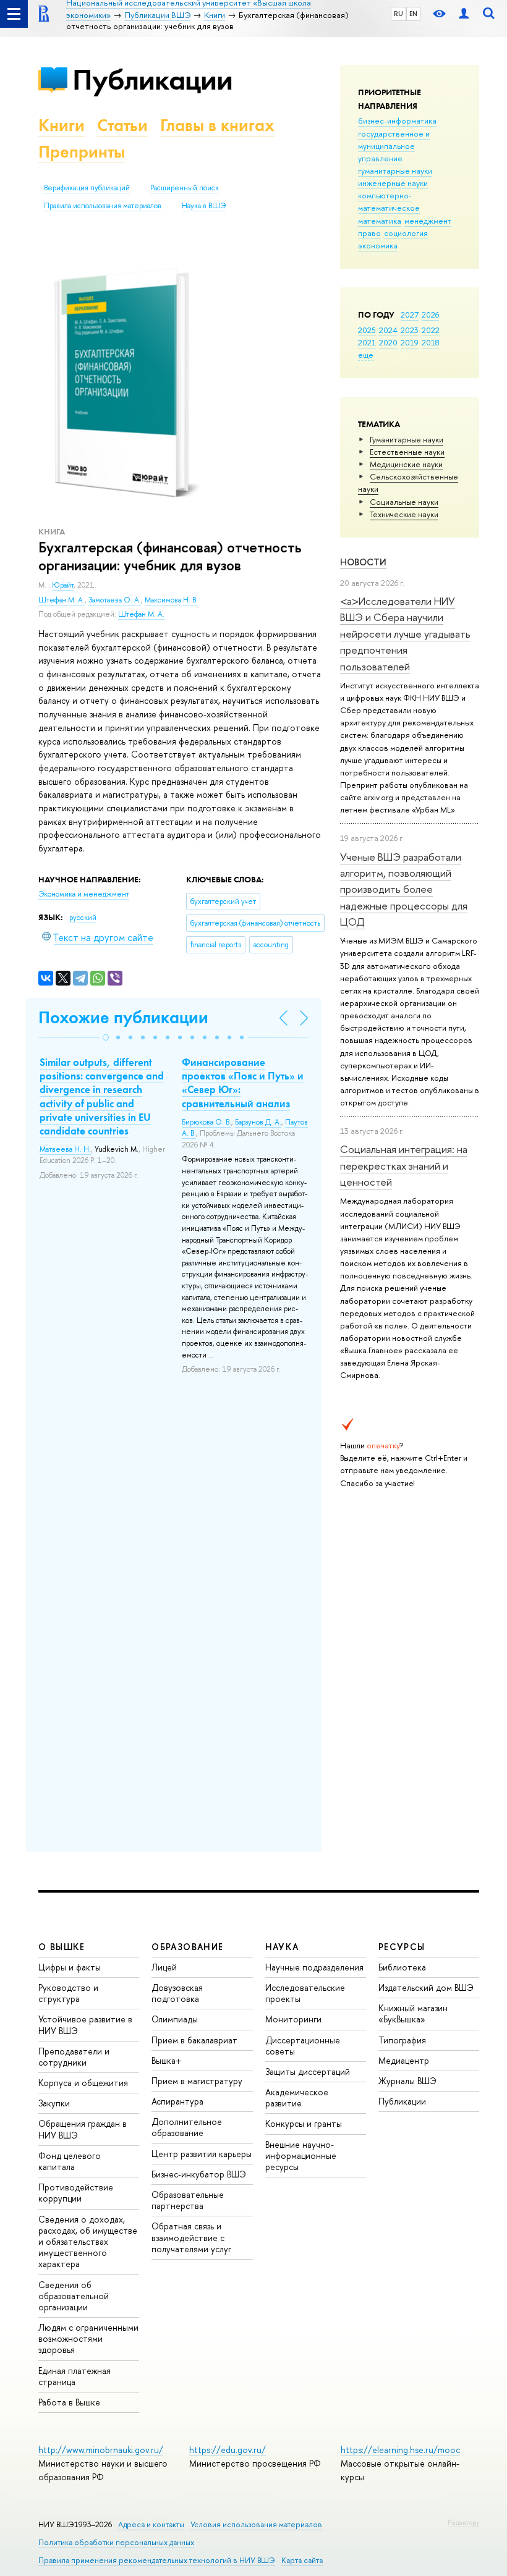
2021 (367, 342)
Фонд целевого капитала (70, 2161)
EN (413, 14)
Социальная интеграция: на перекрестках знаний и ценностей (404, 1165)
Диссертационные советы (303, 2046)
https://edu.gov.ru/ (228, 2450)
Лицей (164, 1967)
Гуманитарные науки (407, 439)
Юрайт (63, 585)
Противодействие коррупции (76, 2193)
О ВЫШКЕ (62, 1947)
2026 (430, 315)
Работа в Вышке (69, 2402)
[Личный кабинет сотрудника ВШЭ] (464, 14)
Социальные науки (404, 502)
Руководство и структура (68, 1993)
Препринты (82, 152)
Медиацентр (404, 2060)
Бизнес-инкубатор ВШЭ (199, 2174)
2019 (410, 342)
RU (398, 14)
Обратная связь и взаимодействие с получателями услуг (191, 2237)
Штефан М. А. (62, 600)
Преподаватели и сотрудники (74, 2057)
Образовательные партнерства (188, 2200)
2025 (367, 330)
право (369, 233)
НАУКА (282, 1947)
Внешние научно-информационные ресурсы (301, 2156)
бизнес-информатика (397, 120)
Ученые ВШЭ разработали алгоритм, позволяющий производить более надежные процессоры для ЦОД (404, 889)
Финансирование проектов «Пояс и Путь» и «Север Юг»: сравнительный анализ (243, 1083)
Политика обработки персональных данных (116, 2542)
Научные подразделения (314, 1967)
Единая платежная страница (75, 2376)
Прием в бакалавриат (194, 2040)
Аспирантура (177, 2101)
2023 (410, 330)
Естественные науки (407, 452)
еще (366, 355)
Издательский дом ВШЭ (426, 1987)
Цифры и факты (70, 1967)
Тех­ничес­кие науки (404, 514)
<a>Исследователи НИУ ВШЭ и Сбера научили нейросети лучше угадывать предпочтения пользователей (405, 633)
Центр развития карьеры (202, 2154)
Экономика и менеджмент (84, 894)
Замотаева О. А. (115, 600)
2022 (431, 330)
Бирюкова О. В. (207, 1122)
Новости (363, 562)
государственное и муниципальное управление (394, 146)
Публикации (152, 79)
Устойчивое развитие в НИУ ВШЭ (85, 2025)
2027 (410, 315)
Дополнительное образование (187, 2127)
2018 (431, 342)
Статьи (122, 125)
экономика (378, 245)
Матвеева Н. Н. (65, 1149)
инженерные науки (393, 183)
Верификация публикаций (87, 188)
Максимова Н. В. (171, 600)
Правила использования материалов (103, 206)
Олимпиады (175, 2019)
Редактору (463, 2522)
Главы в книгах (217, 125)
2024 (388, 330)
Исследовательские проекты (305, 1993)
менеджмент (428, 221)
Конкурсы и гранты (304, 2123)
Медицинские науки (406, 464)
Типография (402, 2040)
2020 (388, 342)
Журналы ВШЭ (407, 2081)
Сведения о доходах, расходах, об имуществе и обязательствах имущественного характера (88, 2242)
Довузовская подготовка (177, 1993)
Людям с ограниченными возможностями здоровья (88, 2338)
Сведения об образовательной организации (74, 2296)
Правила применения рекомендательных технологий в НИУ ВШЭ (157, 2560)
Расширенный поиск (185, 188)
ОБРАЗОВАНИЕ (187, 1947)
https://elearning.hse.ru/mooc (400, 2450)
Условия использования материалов (256, 2524)
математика (380, 221)
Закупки (54, 2103)
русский (83, 918)
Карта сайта (302, 2560)
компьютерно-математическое (389, 201)
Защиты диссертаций (308, 2071)
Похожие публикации (123, 1017)
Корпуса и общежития (83, 2083)
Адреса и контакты (151, 2524)
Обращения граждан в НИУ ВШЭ (83, 2129)
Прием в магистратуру (197, 2081)
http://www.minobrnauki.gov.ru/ (101, 2450)
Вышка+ (167, 2060)
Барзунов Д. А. (258, 1122)
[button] (106, 1037)
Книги (62, 125)
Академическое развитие (297, 2097)
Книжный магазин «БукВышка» (413, 2013)
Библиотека (402, 1967)
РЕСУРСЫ (402, 1947)
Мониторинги (293, 2019)
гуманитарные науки (395, 171)
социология (406, 233)
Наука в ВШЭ (204, 206)
